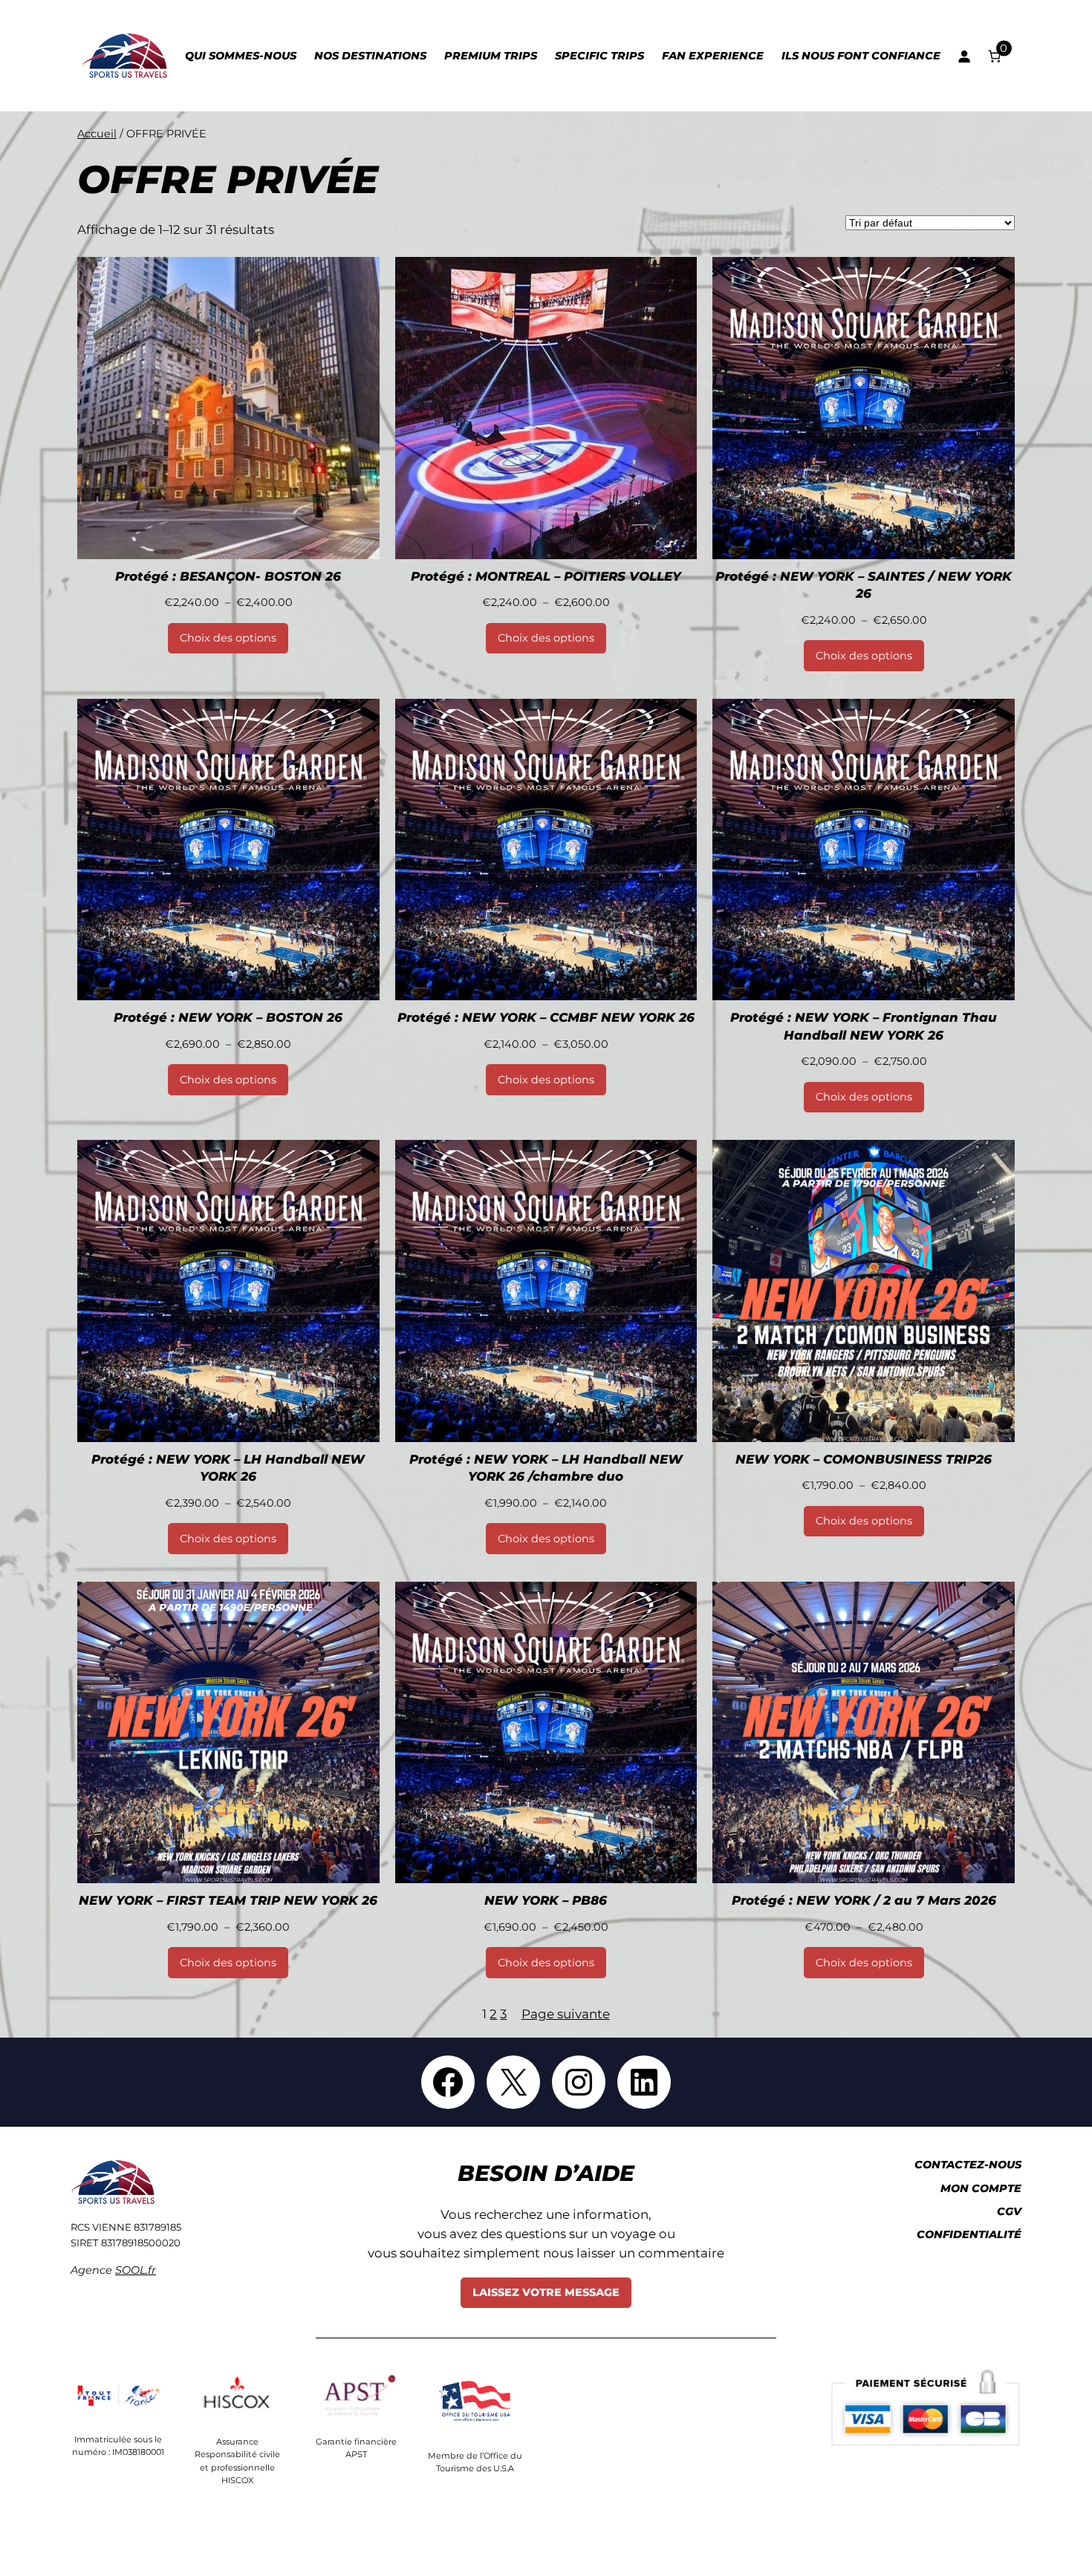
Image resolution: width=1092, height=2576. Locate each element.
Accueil (97, 134)
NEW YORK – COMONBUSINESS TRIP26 (864, 1459)
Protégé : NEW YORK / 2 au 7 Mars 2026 (864, 1900)
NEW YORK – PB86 (546, 1900)
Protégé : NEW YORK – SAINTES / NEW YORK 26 (864, 585)
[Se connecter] (963, 56)
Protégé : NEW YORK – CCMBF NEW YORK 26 (546, 1017)
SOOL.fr (136, 2270)
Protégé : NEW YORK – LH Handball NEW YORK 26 (228, 1468)
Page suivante (566, 2014)
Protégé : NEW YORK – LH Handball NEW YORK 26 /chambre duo (546, 1468)
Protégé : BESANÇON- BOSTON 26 (228, 576)
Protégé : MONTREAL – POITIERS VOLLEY (546, 576)
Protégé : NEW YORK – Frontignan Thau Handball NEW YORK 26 (864, 1026)
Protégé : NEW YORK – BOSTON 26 (228, 1017)
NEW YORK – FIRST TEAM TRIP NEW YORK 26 (228, 1900)
